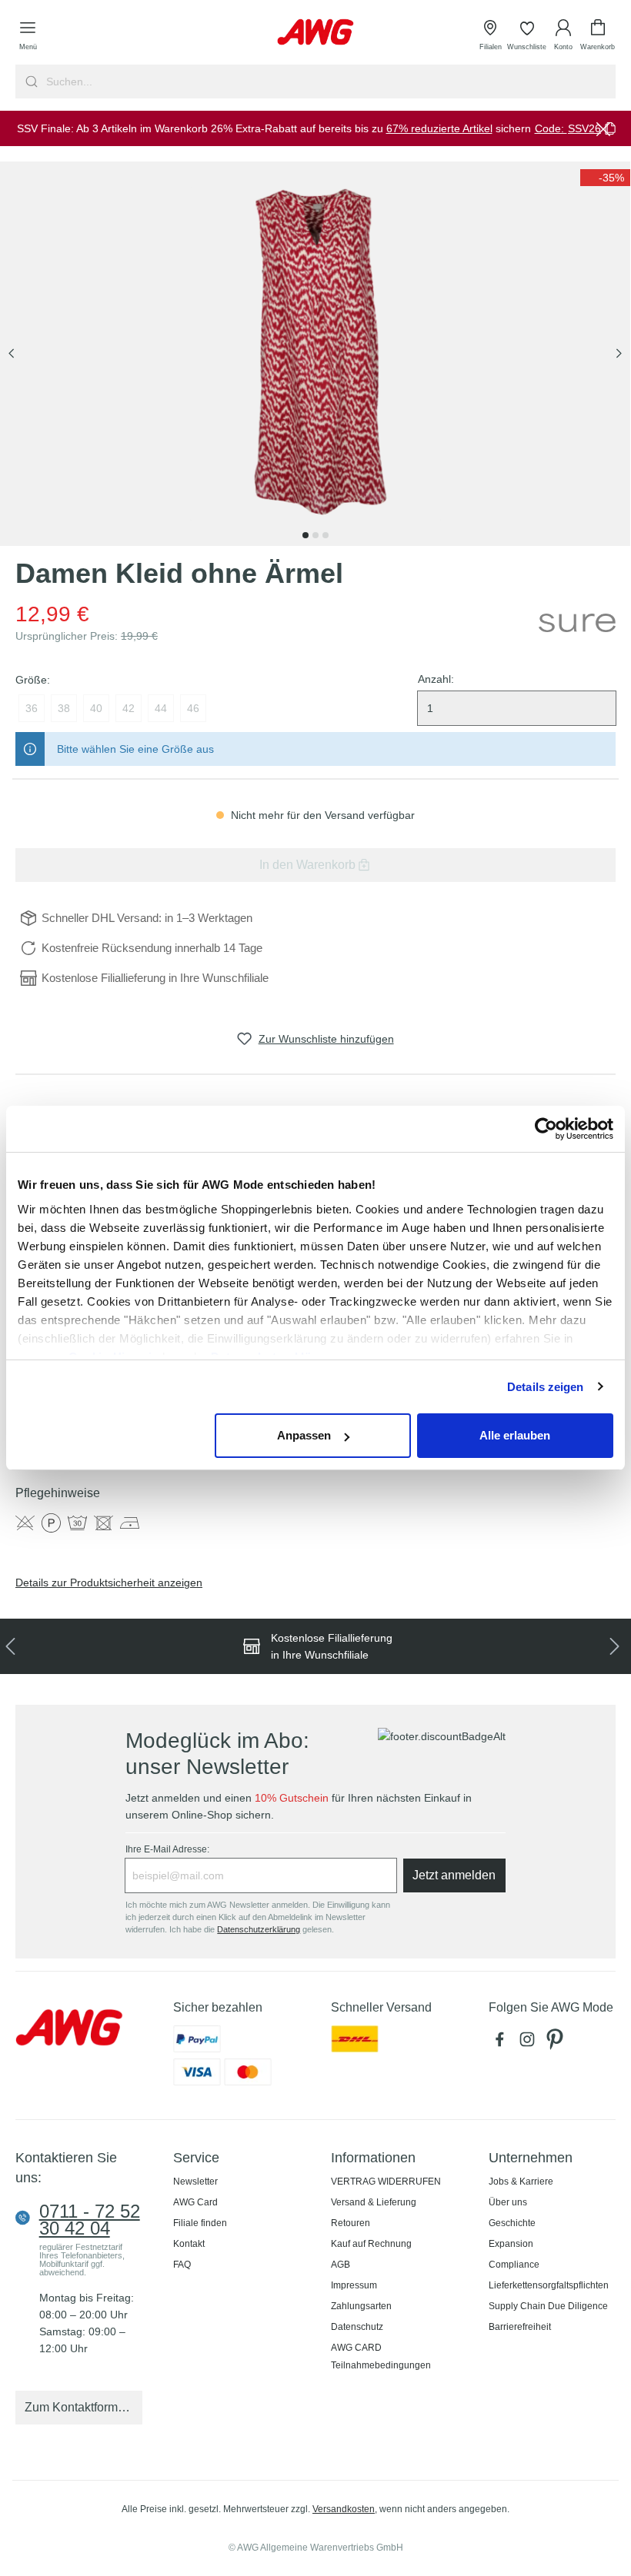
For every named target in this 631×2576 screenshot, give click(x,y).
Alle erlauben (515, 1435)
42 (129, 708)
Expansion (511, 2244)
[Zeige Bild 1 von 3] (305, 535)
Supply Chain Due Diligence (548, 2306)
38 (64, 708)
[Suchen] (30, 82)
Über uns (508, 2202)
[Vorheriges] (12, 354)
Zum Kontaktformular (82, 2407)
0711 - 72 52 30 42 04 (90, 2220)
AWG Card (195, 2202)
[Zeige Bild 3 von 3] (326, 535)
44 (161, 708)
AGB (341, 2265)
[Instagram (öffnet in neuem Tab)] (530, 2043)
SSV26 (584, 128)
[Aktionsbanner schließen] (603, 128)
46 (193, 708)
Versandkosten (344, 2509)
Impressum (354, 2285)
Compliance (514, 2265)
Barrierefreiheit (520, 2327)
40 (96, 708)
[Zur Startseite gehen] (315, 32)
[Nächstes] (619, 354)
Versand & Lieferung (374, 2202)
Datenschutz (357, 2327)
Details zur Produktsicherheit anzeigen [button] (109, 1583)
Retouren (351, 2223)
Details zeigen (545, 1387)
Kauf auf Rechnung (371, 2244)
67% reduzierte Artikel (439, 128)
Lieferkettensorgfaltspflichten (549, 2285)
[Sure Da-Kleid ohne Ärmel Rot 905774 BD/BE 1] (315, 354)
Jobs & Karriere (521, 2182)
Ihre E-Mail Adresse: (167, 1849)
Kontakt (189, 2244)
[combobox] (329, 82)
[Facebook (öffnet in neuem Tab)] (502, 2043)
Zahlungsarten (361, 2306)
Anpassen (304, 1435)
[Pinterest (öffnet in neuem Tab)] (556, 2043)
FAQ (182, 2265)
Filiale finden (200, 2223)
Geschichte (512, 2223)
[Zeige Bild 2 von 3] (315, 535)
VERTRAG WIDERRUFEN (386, 2182)
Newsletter (195, 2182)
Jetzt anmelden (454, 1875)
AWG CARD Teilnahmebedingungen (381, 2356)
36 (32, 708)
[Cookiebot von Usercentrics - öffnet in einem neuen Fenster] (546, 1129)
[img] (605, 178)
